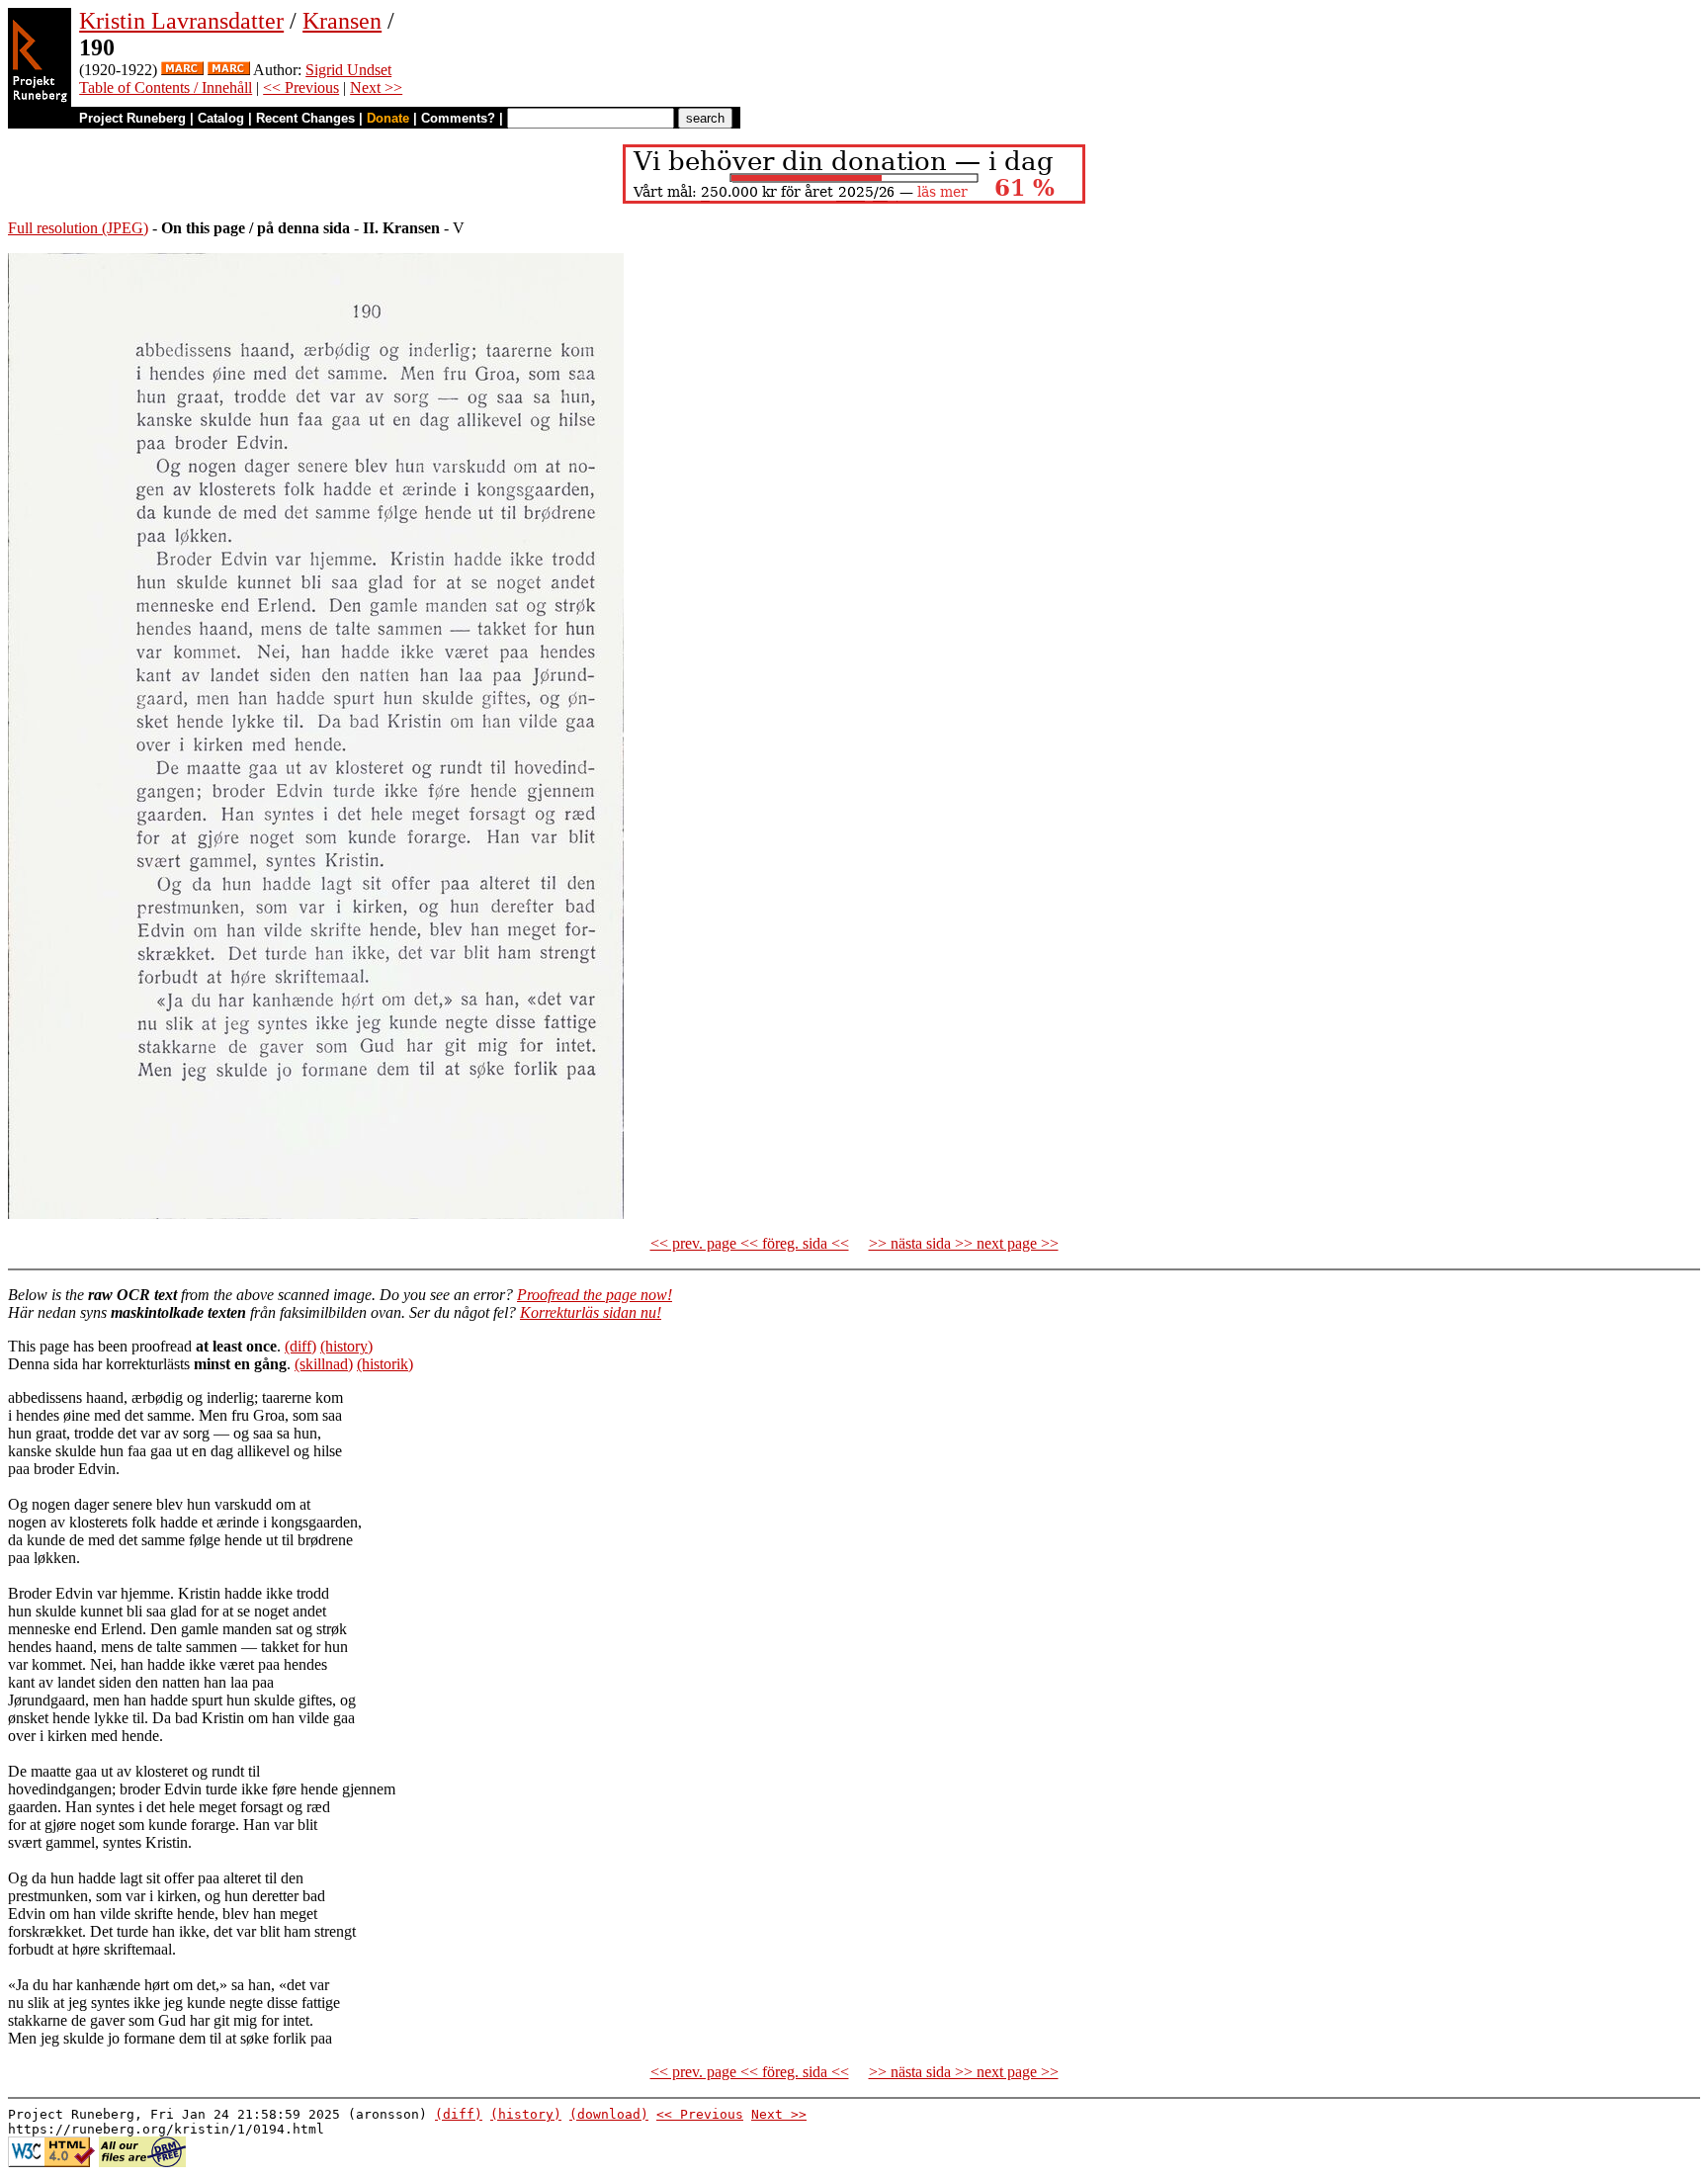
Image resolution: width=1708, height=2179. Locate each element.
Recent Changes (305, 118)
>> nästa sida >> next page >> (964, 1243)
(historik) (385, 1364)
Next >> (376, 87)
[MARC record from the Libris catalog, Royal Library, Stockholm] (229, 70)
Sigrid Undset (348, 70)
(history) (346, 1346)
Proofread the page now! (595, 1295)
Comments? (458, 118)
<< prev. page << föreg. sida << (750, 1243)
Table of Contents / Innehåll (166, 87)
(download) (609, 2114)
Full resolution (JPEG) (78, 228)
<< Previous (301, 87)
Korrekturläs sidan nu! (591, 1312)
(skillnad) (324, 1364)
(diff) (300, 1346)
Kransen (342, 21)
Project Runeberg (132, 118)
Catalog (221, 118)
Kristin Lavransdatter (181, 21)
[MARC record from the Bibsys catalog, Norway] (182, 70)
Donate (388, 118)
